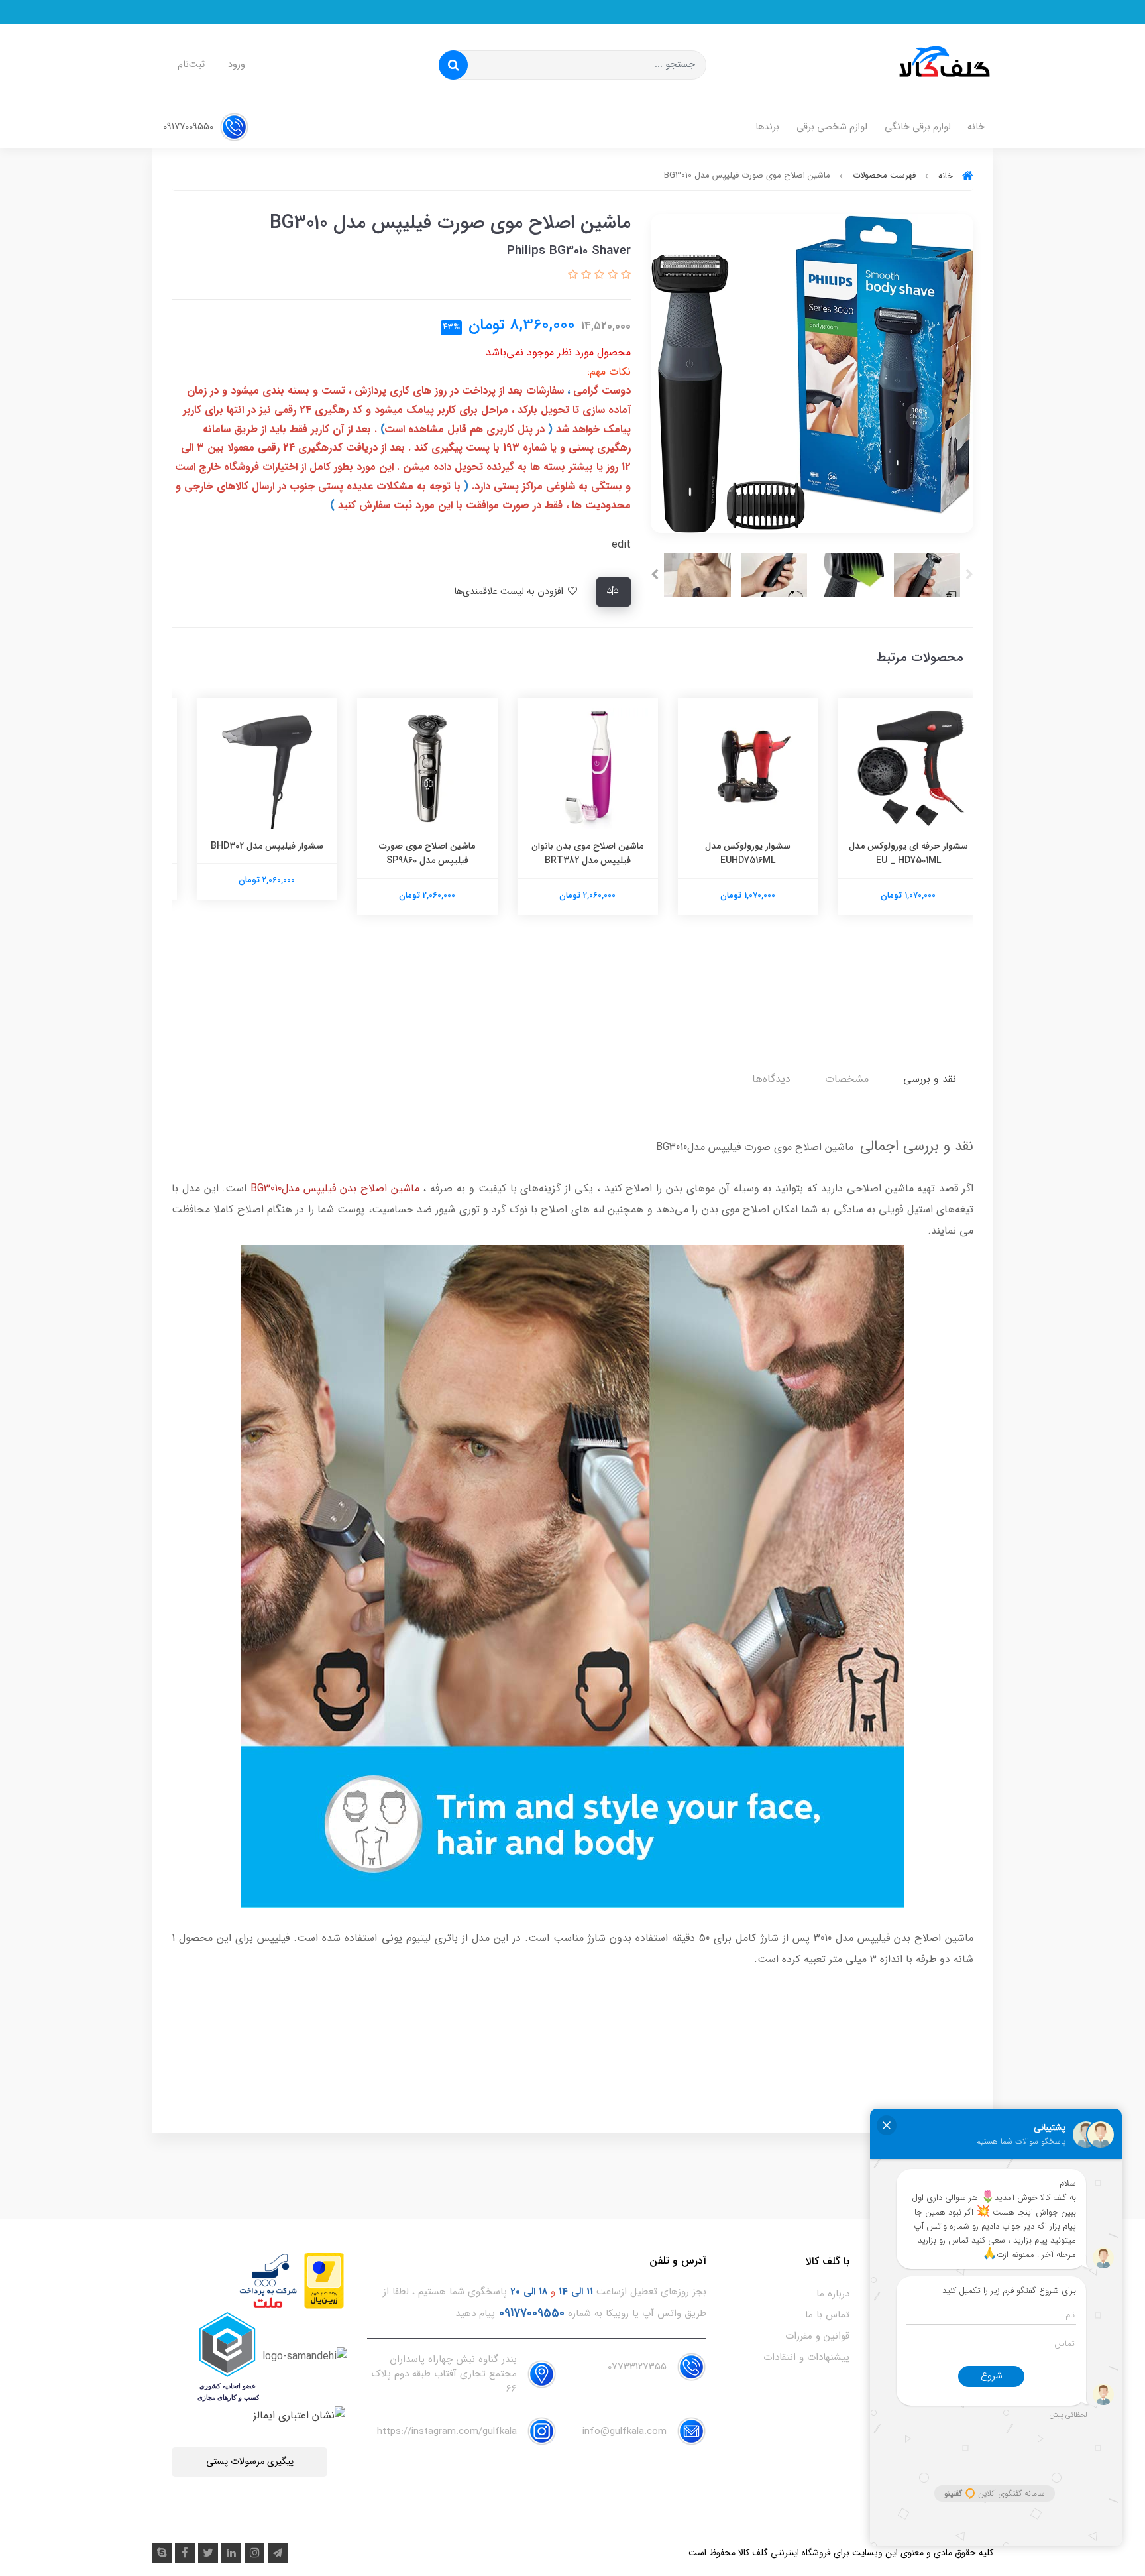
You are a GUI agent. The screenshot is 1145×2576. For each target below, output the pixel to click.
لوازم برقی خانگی (918, 127)
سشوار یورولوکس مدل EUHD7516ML (894, 853)
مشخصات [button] (847, 1079)
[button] (624, 275)
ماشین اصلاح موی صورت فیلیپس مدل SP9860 (573, 853)
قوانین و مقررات (817, 2336)
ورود (237, 65)
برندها (767, 127)
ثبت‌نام (191, 65)
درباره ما (833, 2294)
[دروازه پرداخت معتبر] (324, 2280)
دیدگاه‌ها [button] (771, 1079)
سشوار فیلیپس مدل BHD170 (252, 846)
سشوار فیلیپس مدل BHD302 (412, 846)
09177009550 (190, 127)
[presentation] (969, 575)
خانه (976, 127)
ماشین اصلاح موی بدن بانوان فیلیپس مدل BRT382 (733, 853)
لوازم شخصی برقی (832, 127)
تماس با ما (827, 2315)
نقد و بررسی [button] (930, 1079)
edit (621, 545)
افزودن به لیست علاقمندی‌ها (510, 592)
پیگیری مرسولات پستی (250, 2462)
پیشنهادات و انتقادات (806, 2357)
